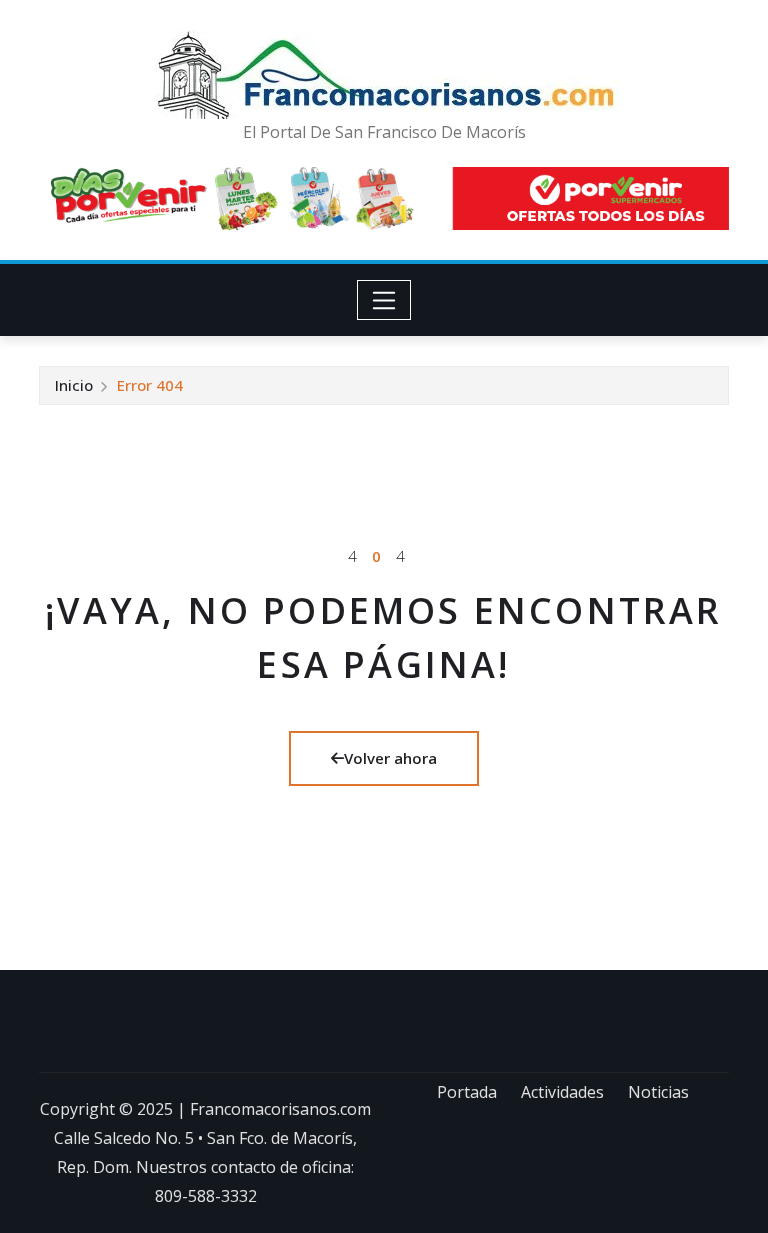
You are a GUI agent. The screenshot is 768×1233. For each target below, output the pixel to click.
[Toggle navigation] (384, 300)
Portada (467, 1092)
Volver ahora (390, 758)
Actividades (562, 1092)
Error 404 (150, 385)
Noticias (658, 1092)
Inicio (74, 385)
